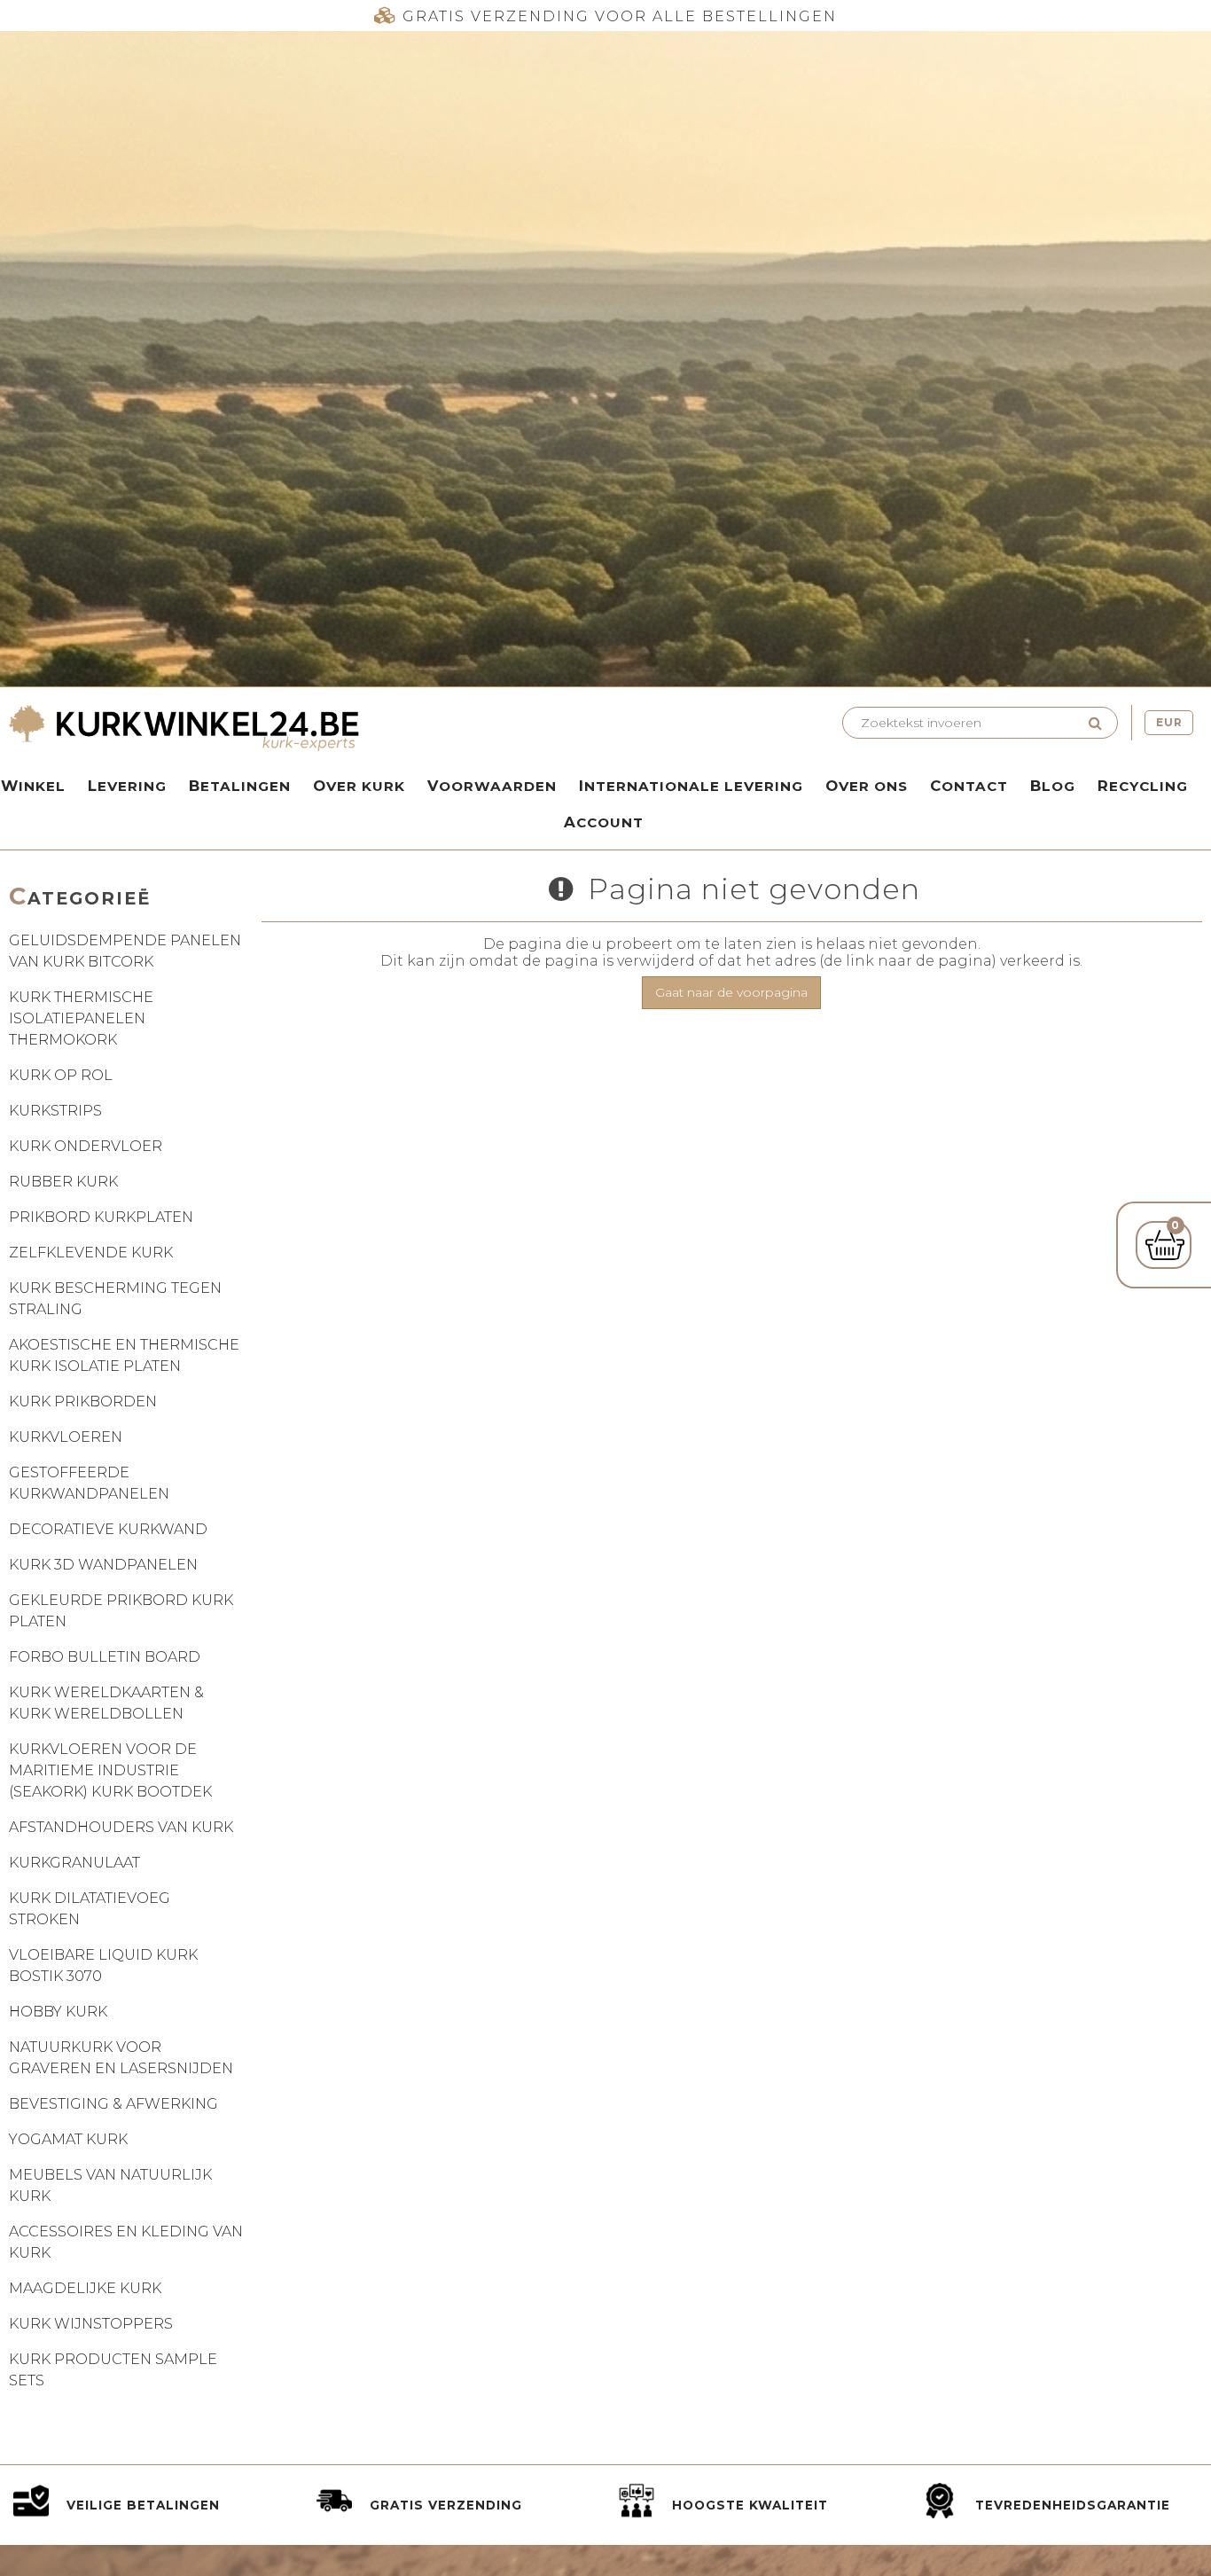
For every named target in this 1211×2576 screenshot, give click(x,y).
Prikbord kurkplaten (101, 1217)
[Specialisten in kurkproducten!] (303, 730)
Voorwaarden (492, 786)
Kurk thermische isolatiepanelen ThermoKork (81, 1018)
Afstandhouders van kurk (121, 1827)
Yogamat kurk (68, 2139)
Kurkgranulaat (74, 1863)
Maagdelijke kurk (85, 2288)
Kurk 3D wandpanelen (103, 1565)
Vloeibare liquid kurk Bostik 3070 (103, 1965)
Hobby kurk (58, 2012)
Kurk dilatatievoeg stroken (90, 1909)
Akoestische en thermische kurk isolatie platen (124, 1355)
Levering (127, 786)
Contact (969, 786)
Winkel (33, 786)
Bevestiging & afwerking (113, 2104)
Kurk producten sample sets (113, 2370)
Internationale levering (691, 786)
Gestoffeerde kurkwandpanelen (89, 1483)
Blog (1053, 786)
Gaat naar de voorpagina (731, 992)
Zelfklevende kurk (91, 1253)
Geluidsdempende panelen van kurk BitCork (125, 951)
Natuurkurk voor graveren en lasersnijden (121, 2058)
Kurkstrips (55, 1111)
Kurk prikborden (83, 1402)
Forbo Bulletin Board (105, 1657)
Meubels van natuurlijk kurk (110, 2185)
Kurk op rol (61, 1075)
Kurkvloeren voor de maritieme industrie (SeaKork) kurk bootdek (110, 1770)
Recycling (1143, 786)
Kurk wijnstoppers (91, 2324)
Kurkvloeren (66, 1437)
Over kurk (359, 786)
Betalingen (240, 786)
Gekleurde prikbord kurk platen (121, 1611)
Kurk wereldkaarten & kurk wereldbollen (106, 1703)
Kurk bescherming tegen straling (115, 1299)
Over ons (867, 786)
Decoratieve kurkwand (108, 1529)
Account (604, 822)
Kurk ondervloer (86, 1146)
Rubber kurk (63, 1182)
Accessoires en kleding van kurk (126, 2242)
